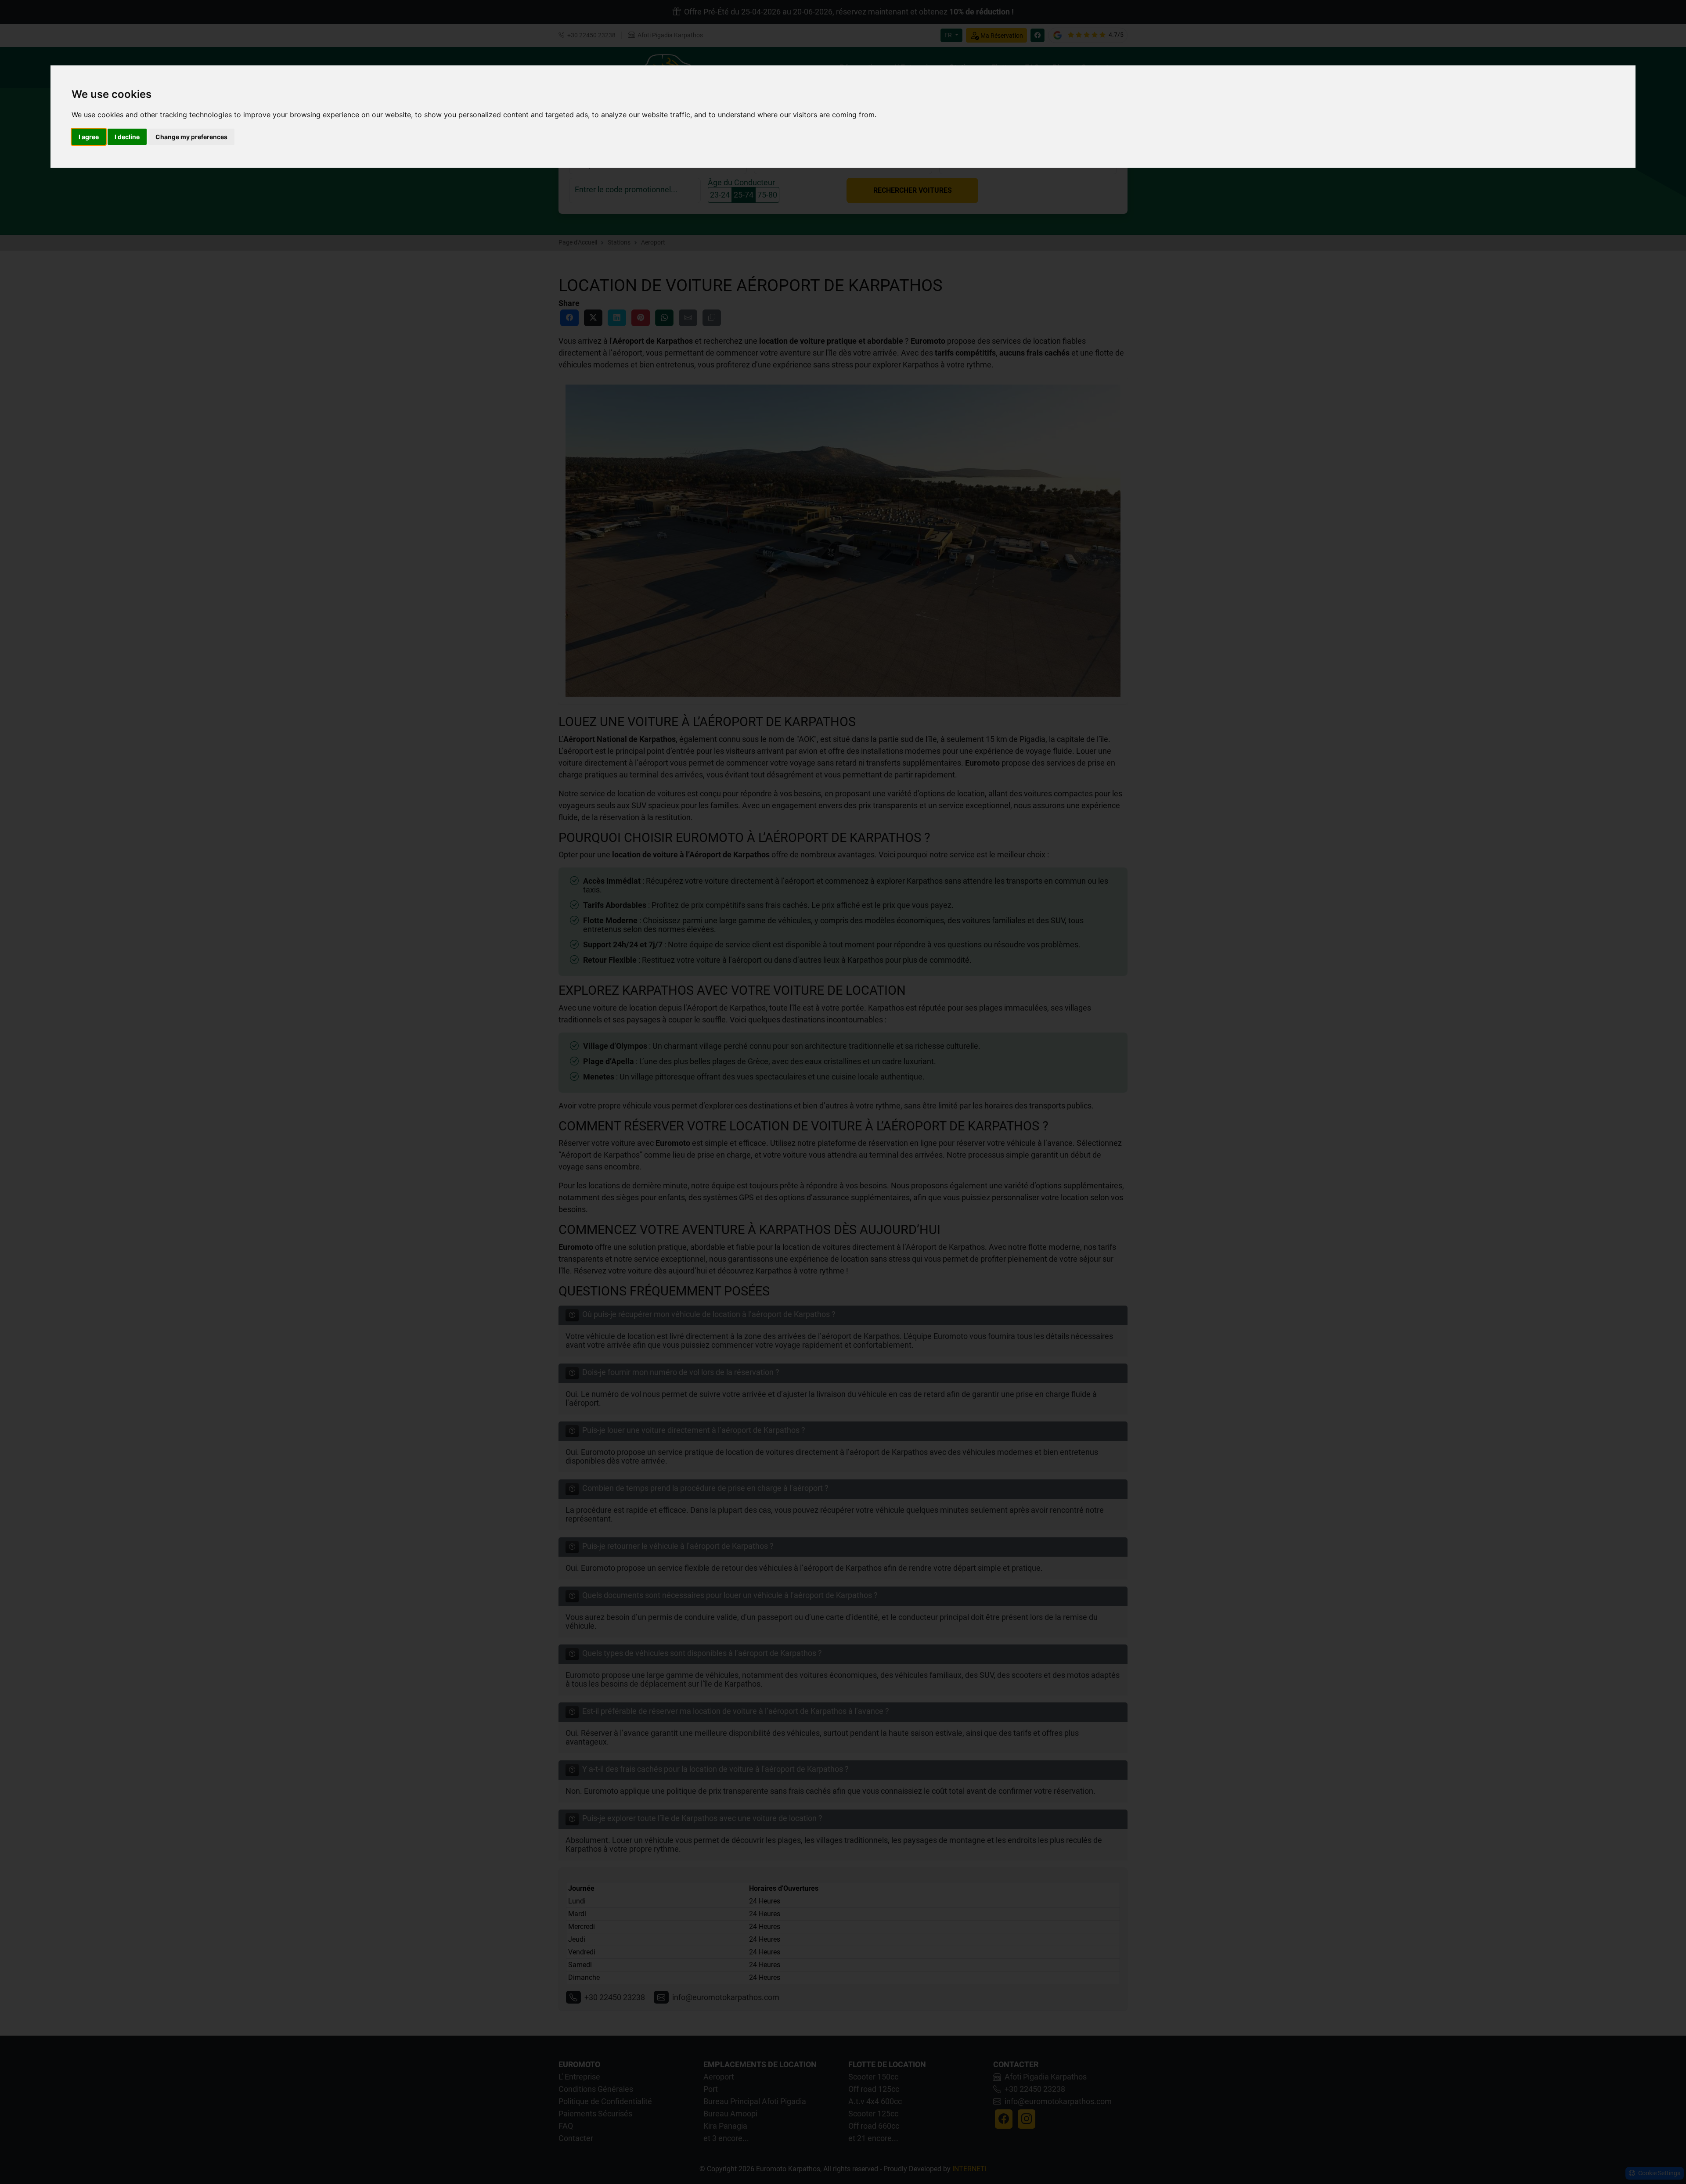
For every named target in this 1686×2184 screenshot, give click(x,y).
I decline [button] (127, 137)
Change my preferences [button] (191, 137)
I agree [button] (89, 137)
